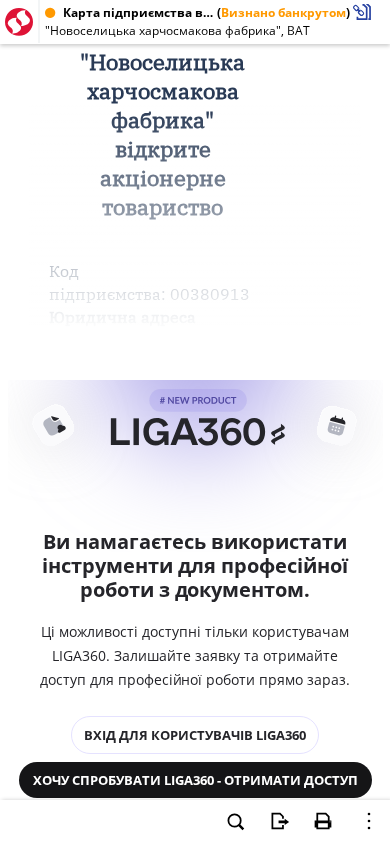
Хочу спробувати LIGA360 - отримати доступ (195, 780)
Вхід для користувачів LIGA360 (195, 735)
